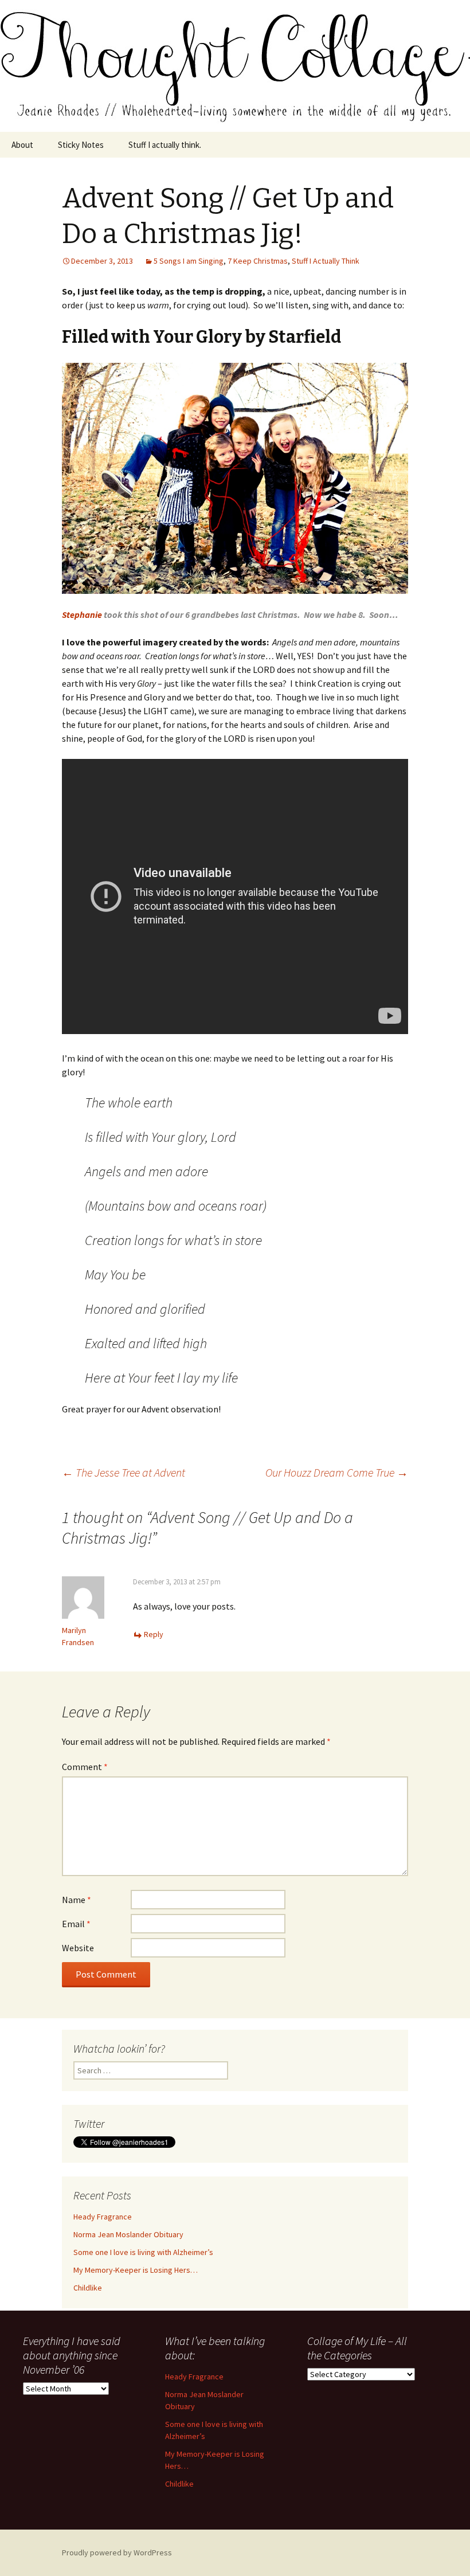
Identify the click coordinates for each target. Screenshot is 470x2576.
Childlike (88, 2288)
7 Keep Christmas (258, 261)
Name (77, 1900)
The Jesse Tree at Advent (124, 1472)
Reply (154, 1634)
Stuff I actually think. (165, 145)
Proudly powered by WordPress (117, 2552)
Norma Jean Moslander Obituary (128, 2234)
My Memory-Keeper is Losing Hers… (136, 2270)
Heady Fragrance (103, 2217)
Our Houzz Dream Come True (337, 1472)
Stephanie (82, 614)
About (22, 145)
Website (78, 1948)
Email (76, 1924)
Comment (85, 1767)
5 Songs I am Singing (189, 261)
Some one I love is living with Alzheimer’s (143, 2252)
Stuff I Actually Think (326, 261)
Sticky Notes (81, 145)
